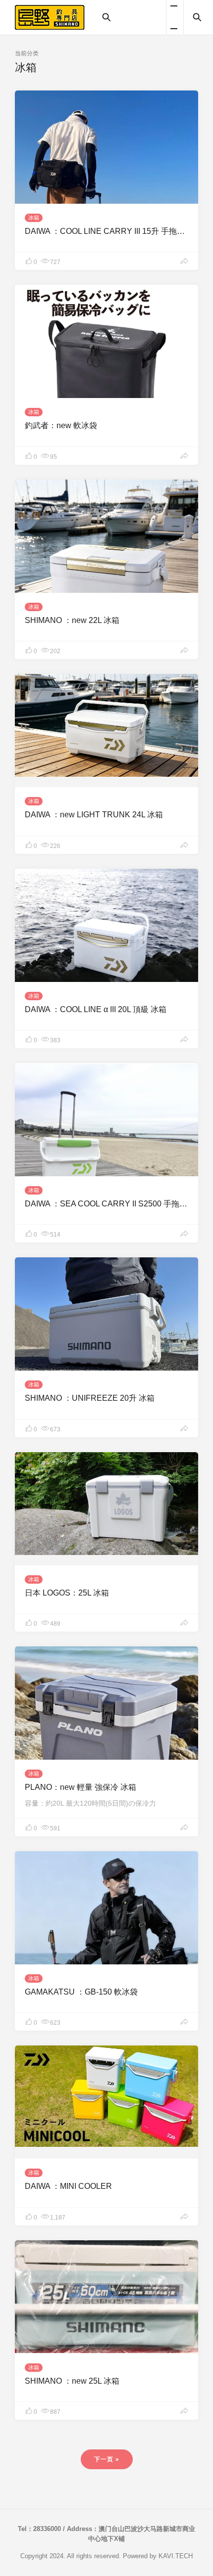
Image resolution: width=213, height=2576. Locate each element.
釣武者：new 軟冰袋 (61, 425)
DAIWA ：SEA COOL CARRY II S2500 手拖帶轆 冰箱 (119, 1204)
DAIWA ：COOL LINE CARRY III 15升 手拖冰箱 (109, 231)
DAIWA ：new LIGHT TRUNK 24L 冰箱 (94, 815)
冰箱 (34, 218)
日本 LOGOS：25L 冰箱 (67, 1593)
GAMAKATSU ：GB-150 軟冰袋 (81, 1992)
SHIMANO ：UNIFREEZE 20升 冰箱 (90, 1398)
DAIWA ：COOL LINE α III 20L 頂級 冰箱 (96, 1009)
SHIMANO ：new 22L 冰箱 (72, 620)
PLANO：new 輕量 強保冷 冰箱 (80, 1787)
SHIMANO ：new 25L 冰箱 (72, 2381)
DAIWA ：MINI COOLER (68, 2186)
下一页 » (107, 2459)
